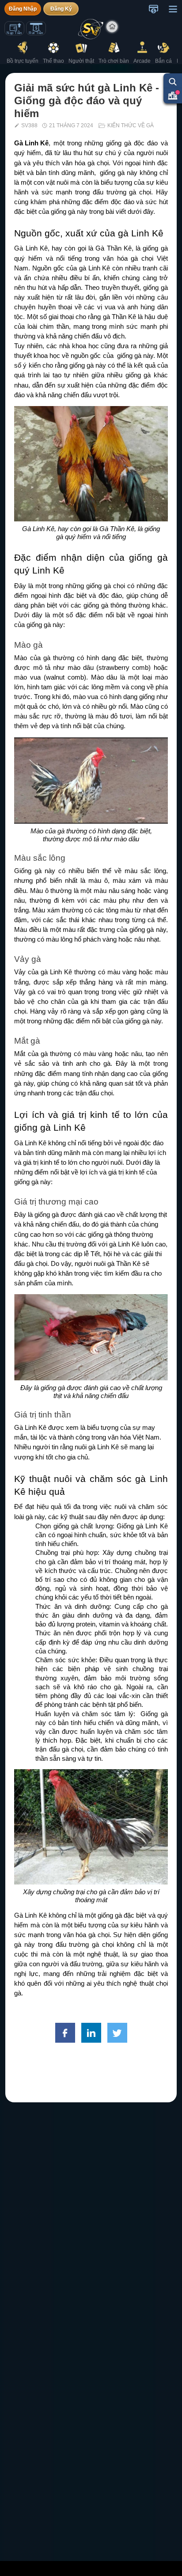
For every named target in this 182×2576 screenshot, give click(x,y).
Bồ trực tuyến (23, 61)
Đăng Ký (61, 9)
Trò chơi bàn (114, 61)
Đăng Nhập (23, 9)
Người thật (81, 61)
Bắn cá (163, 61)
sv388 (29, 125)
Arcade (142, 61)
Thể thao (53, 61)
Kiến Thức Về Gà (131, 125)
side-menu (173, 9)
